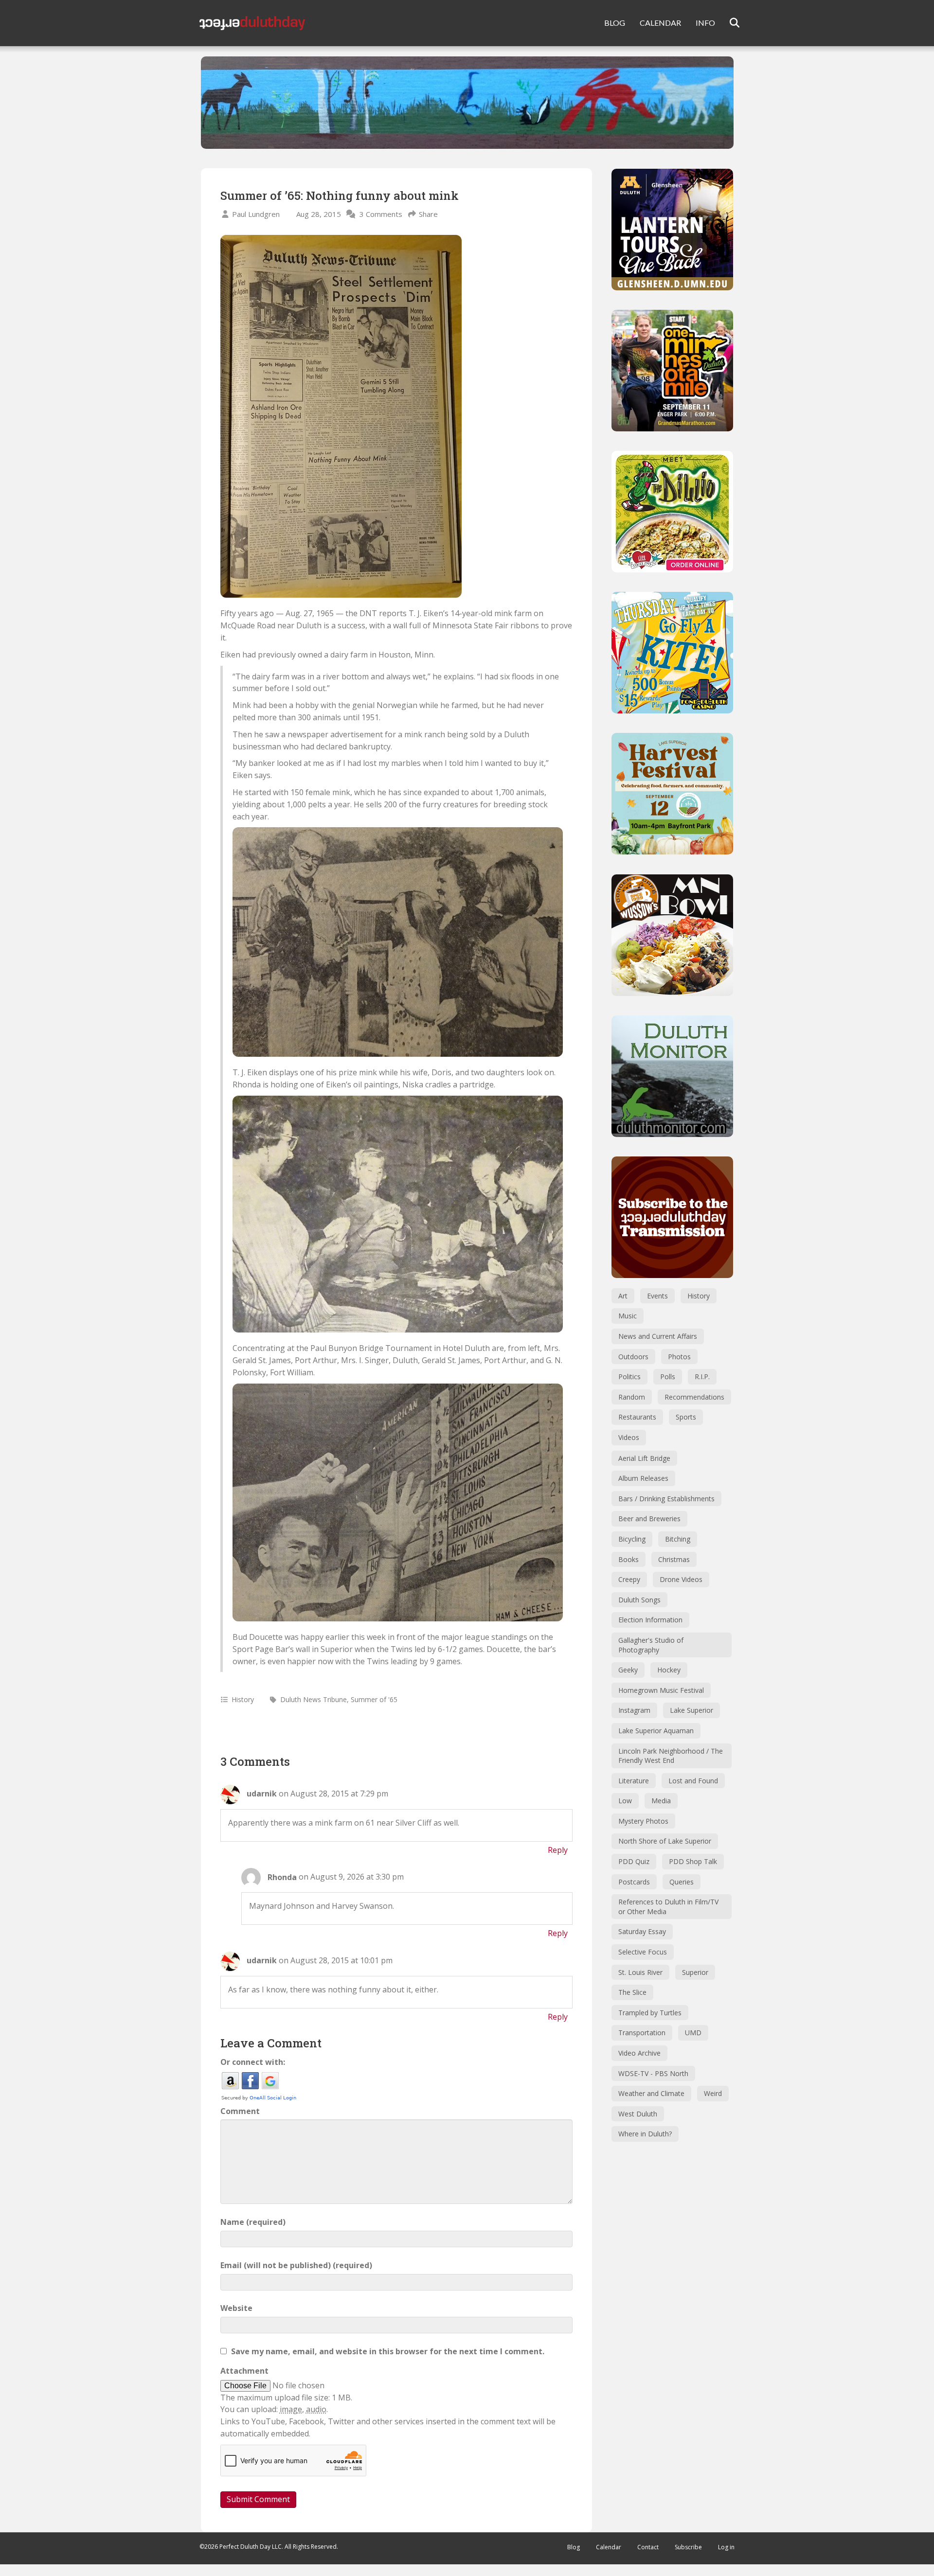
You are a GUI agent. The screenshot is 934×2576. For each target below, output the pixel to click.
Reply (558, 1850)
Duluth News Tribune (314, 1699)
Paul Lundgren (256, 214)
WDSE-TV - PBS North (653, 2073)
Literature (634, 1781)
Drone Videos (681, 1579)
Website (236, 2308)
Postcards (634, 1882)
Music (628, 1316)
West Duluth (638, 2114)
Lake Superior (692, 1710)
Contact (648, 2547)
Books (629, 1559)
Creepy (629, 1579)
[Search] (728, 23)
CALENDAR (660, 23)
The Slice (632, 1992)
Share (428, 214)
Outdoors (633, 1357)
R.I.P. (702, 1377)
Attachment (244, 2371)
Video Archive (639, 2053)
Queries (682, 1882)
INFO (705, 23)
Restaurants (637, 1417)
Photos (679, 1357)
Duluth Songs (639, 1600)
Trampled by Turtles (650, 2013)
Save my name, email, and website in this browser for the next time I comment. (388, 2351)
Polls (668, 1377)
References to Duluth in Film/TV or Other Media (668, 1907)
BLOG (615, 23)
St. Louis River (640, 1972)
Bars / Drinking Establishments (666, 1499)
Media (661, 1801)
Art (623, 1296)
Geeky (628, 1670)
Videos (629, 1437)
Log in (726, 2547)
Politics (629, 1377)
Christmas (674, 1559)
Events (657, 1296)
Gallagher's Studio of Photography (651, 1645)
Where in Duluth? (645, 2134)
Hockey (669, 1670)
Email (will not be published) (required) (296, 2265)
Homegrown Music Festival (661, 1690)
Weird (713, 2093)
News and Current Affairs (658, 1336)
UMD (693, 2033)
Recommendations (694, 1397)
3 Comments (381, 214)
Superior (695, 1972)
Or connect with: (253, 2062)
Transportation (642, 2033)
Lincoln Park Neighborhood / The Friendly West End (671, 1756)
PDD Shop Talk (693, 1861)
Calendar (609, 2547)
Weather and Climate (651, 2093)
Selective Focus (643, 1952)
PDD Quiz (634, 1861)
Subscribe (688, 2547)
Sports (686, 1417)
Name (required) (253, 2222)
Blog (574, 2547)
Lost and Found (693, 1781)
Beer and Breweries (649, 1519)
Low (625, 1801)
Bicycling (632, 1539)
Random (632, 1397)
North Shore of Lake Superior (665, 1841)
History (243, 1699)
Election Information (650, 1620)
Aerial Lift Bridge (644, 1458)
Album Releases (643, 1478)
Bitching (678, 1539)
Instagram (634, 1710)
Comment (240, 2111)
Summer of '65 (374, 1699)
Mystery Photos (643, 1821)
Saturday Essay (642, 1931)
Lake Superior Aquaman (656, 1731)
